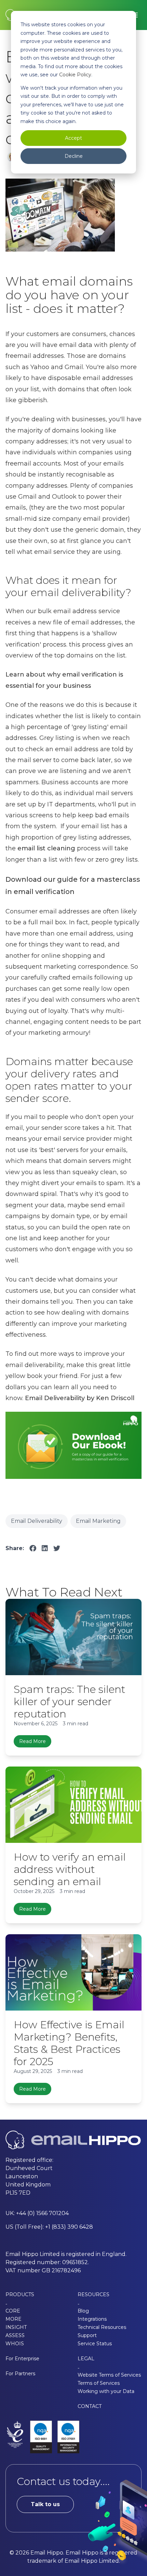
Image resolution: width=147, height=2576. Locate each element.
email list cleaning (46, 848)
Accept (73, 138)
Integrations (92, 2319)
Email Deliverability (37, 1521)
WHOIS (15, 2344)
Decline (74, 156)
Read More (32, 1741)
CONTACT (90, 2406)
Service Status (95, 2344)
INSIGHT (16, 2327)
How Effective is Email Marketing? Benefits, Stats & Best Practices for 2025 (69, 2043)
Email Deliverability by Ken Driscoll (80, 1398)
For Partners (20, 2374)
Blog (83, 2311)
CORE (13, 2311)
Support (87, 2335)
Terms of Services (99, 2383)
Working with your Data (106, 2391)
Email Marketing (98, 1521)
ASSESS (15, 2335)
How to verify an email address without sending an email (70, 1869)
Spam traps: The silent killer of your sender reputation (69, 1702)
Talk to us (45, 2504)
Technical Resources (102, 2327)
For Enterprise (22, 2359)
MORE (14, 2319)
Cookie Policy (75, 75)
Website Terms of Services (109, 2375)
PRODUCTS (20, 2294)
